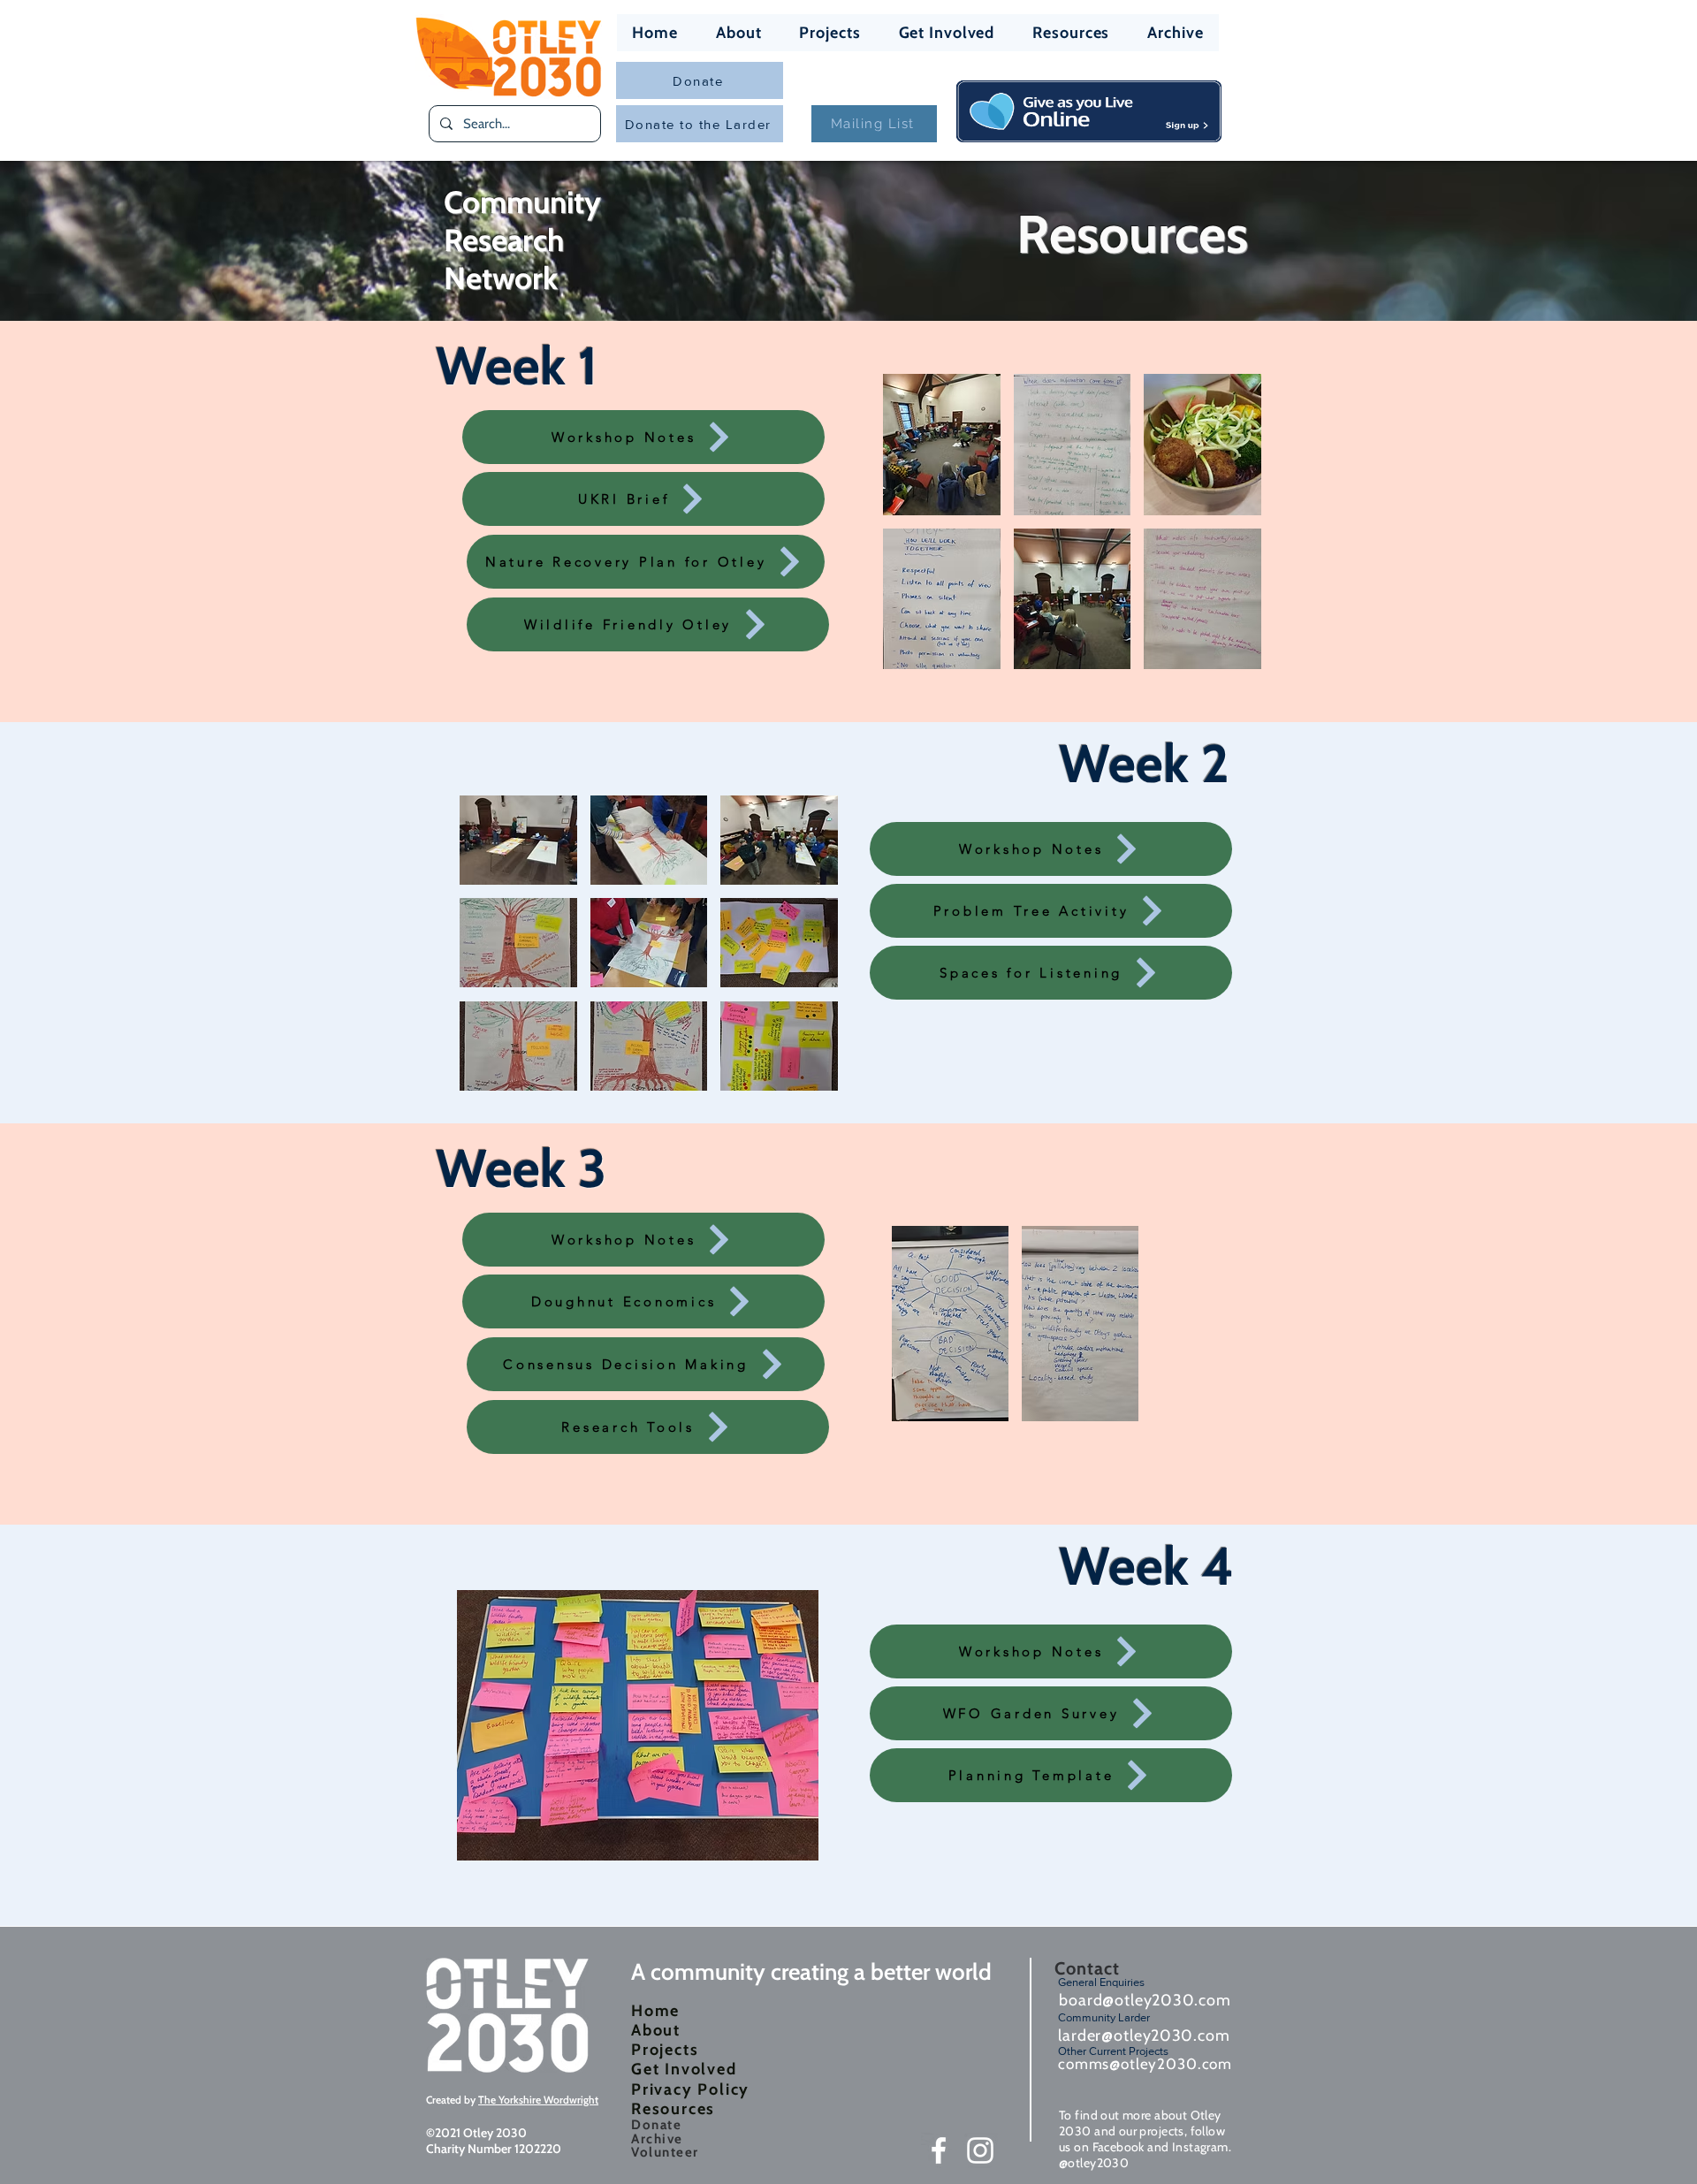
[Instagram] (980, 2150)
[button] (942, 445)
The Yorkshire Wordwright (538, 2100)
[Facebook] (939, 2150)
